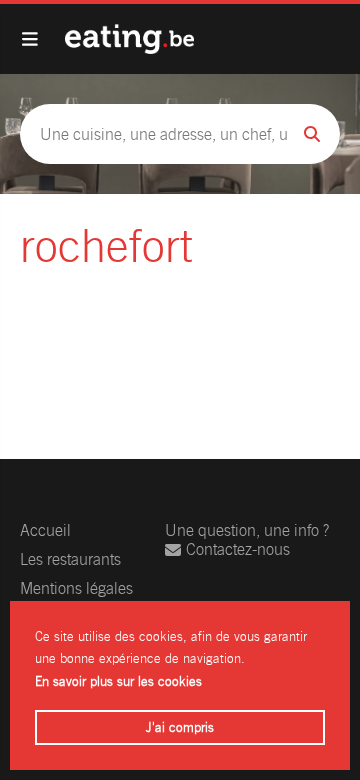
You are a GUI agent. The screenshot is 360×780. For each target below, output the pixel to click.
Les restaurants (70, 559)
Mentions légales (76, 588)
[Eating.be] (129, 39)
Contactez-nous (238, 549)
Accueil (45, 530)
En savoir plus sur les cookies (118, 681)
